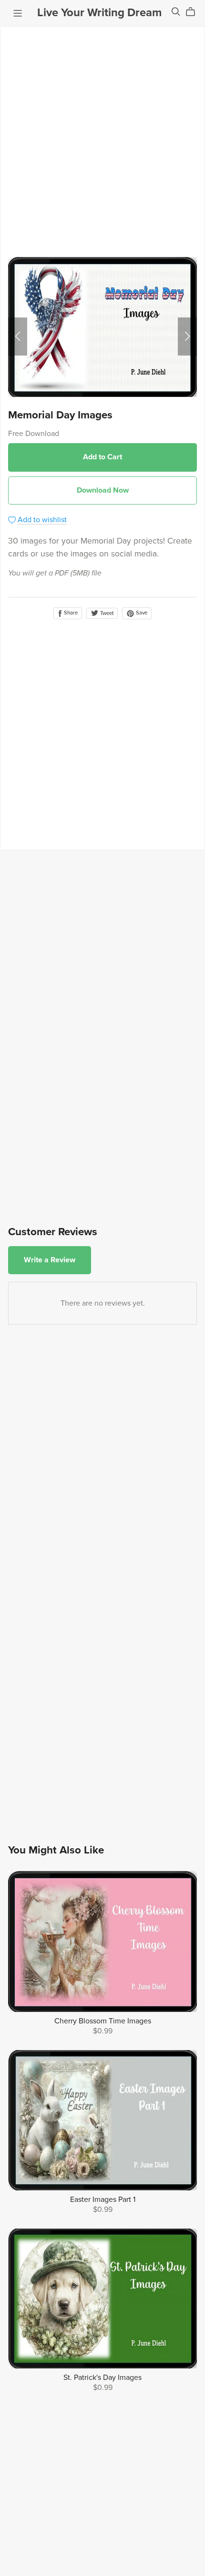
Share (70, 613)
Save (141, 613)
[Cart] (194, 12)
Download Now (103, 490)
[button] (18, 337)
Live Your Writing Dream (99, 13)
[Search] (176, 12)
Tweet (106, 613)
